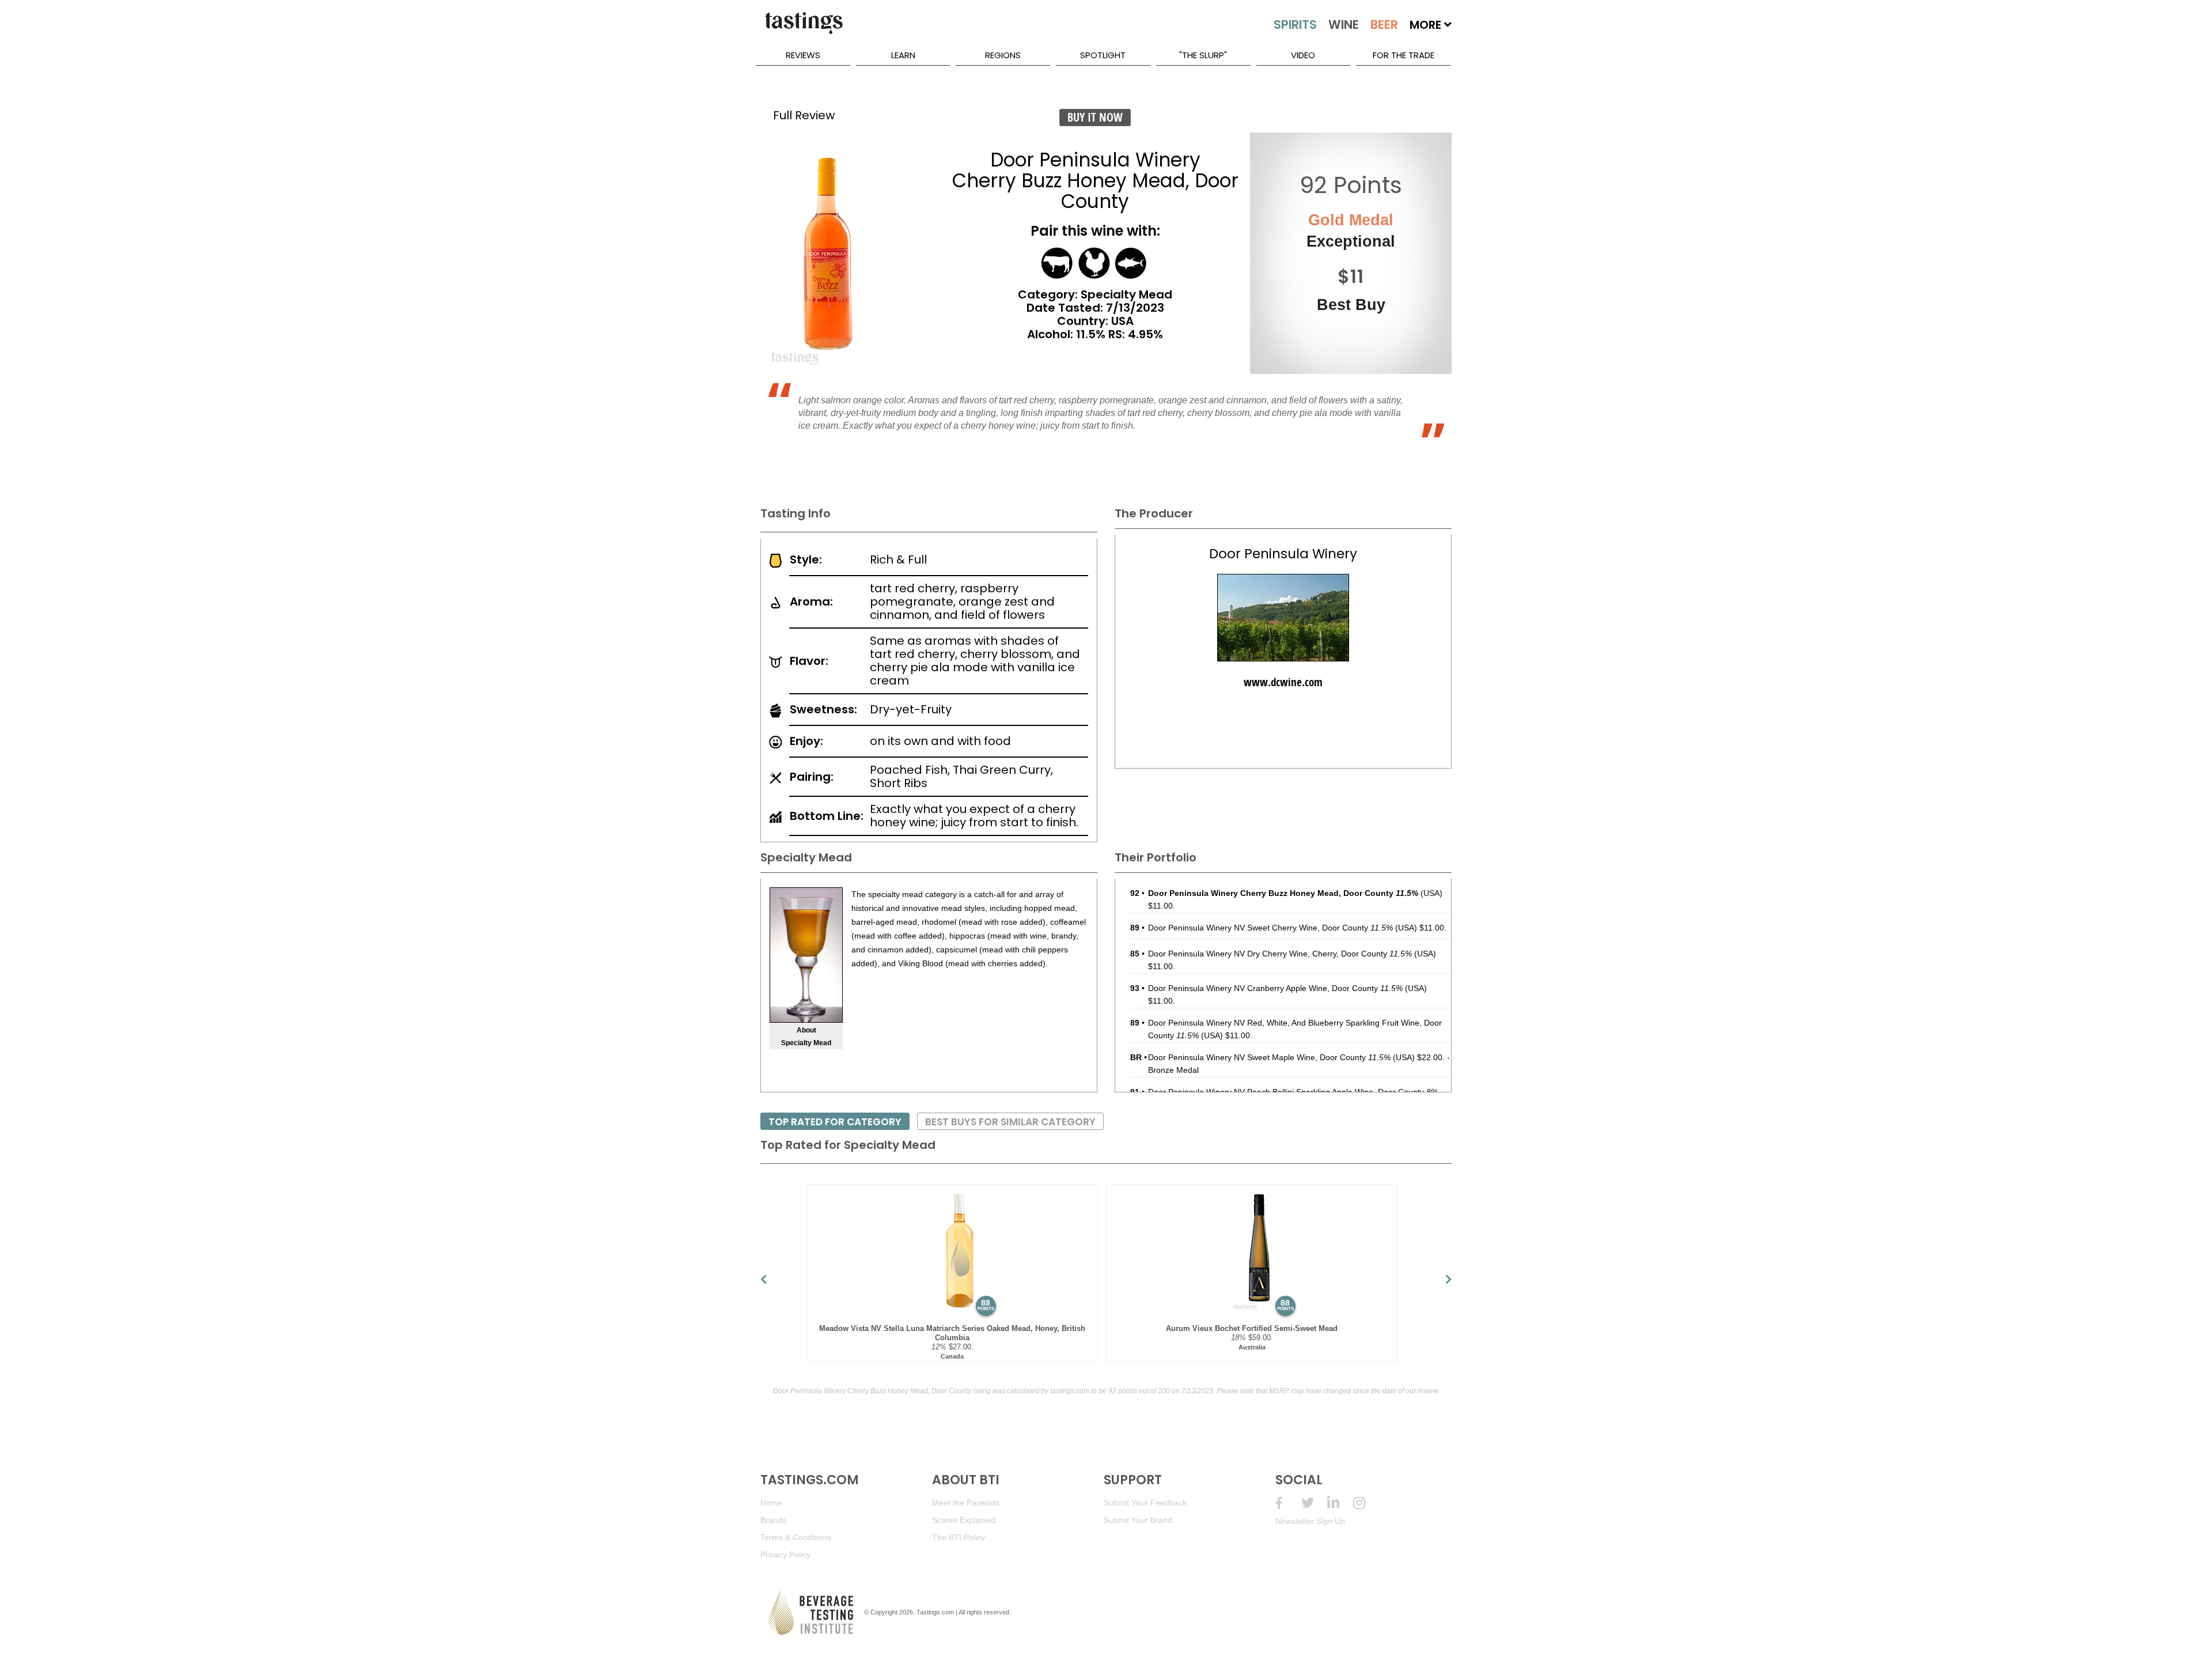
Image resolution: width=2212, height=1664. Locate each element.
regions (1003, 55)
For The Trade (1404, 55)
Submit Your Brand (1138, 1520)
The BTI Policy (959, 1537)
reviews (803, 55)
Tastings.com (935, 1612)
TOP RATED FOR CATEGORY (835, 1122)
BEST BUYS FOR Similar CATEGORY (1010, 1122)
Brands (773, 1520)
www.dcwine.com (1283, 682)
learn (903, 55)
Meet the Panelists (966, 1503)
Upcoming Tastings (1366, 1503)
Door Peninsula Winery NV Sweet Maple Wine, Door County (1269, 1057)
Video (1303, 55)
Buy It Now (1095, 117)
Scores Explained (964, 1520)
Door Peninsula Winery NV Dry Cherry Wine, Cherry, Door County (1280, 954)
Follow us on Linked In (1340, 1503)
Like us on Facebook (1288, 1503)
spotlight (1103, 55)
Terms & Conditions (796, 1537)
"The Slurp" (1203, 55)
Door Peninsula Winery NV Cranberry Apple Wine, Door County (1275, 988)
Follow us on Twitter (1314, 1503)
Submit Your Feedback (1145, 1503)
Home (771, 1503)
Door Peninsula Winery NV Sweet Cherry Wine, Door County (1270, 928)
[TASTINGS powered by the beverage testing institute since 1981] (804, 29)
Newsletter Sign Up (1310, 1521)
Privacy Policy (785, 1555)
